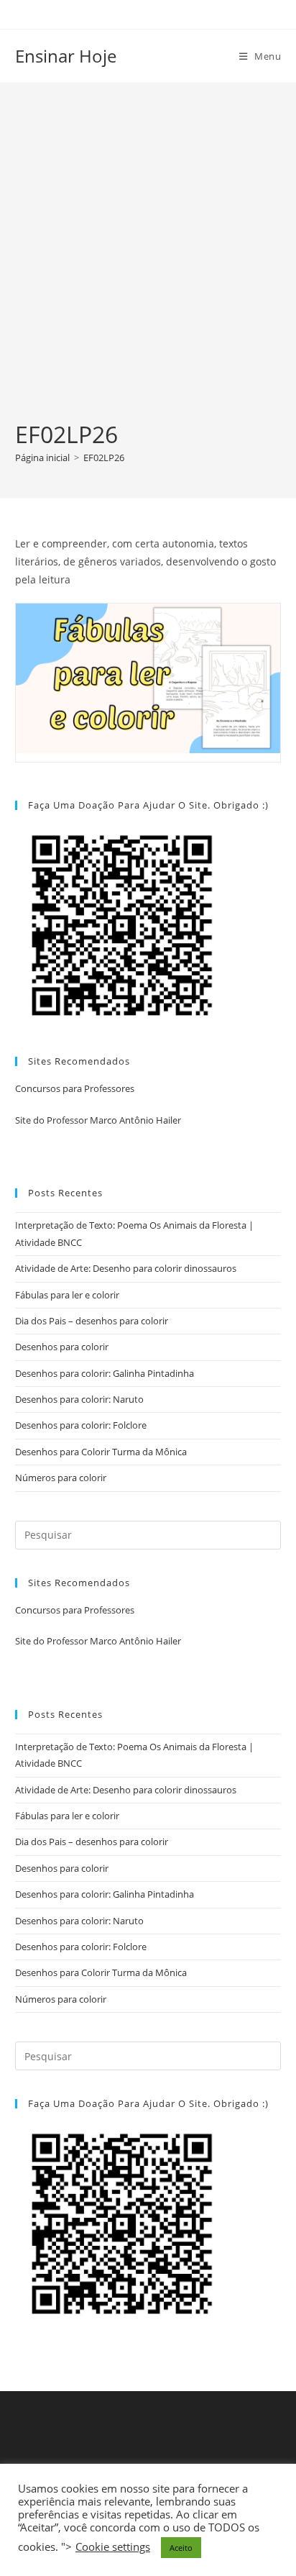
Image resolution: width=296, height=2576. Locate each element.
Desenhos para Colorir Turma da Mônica (101, 1452)
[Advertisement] (148, 263)
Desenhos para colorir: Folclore (81, 1425)
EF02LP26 (104, 458)
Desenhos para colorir (62, 1347)
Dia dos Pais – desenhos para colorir (92, 1321)
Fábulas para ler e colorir (67, 1295)
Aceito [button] (181, 2548)
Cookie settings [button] (113, 2547)
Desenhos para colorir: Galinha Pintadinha (105, 1373)
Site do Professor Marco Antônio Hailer (98, 1120)
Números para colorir (61, 1478)
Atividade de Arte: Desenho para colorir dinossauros (126, 1268)
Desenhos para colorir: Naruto (79, 1399)
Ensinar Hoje (66, 56)
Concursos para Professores (75, 1088)
